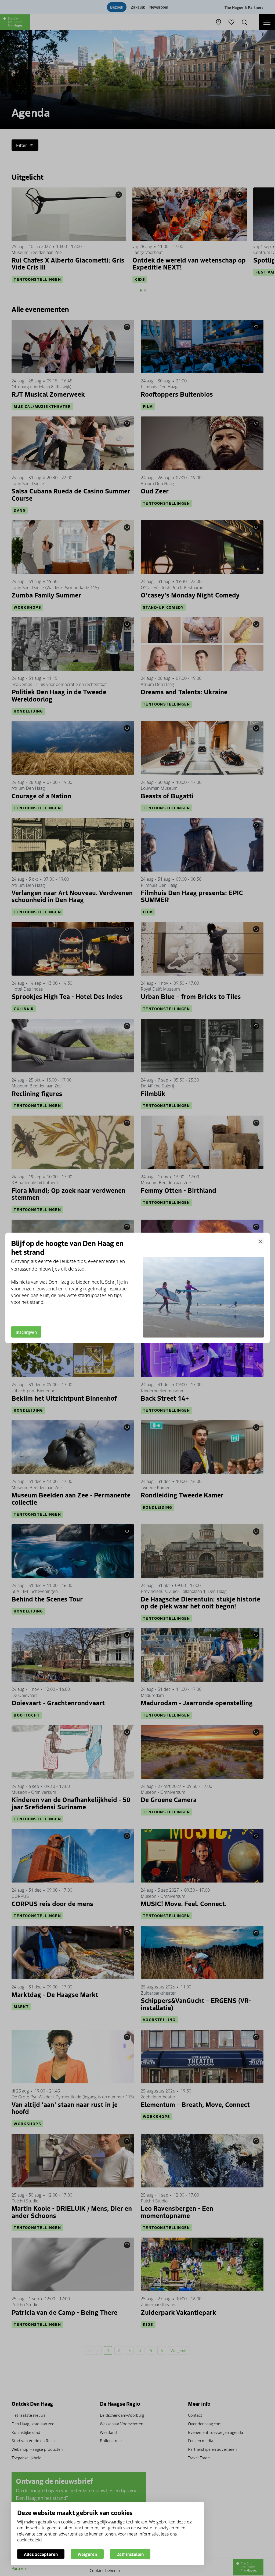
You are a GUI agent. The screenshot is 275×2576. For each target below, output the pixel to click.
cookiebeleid (29, 2540)
